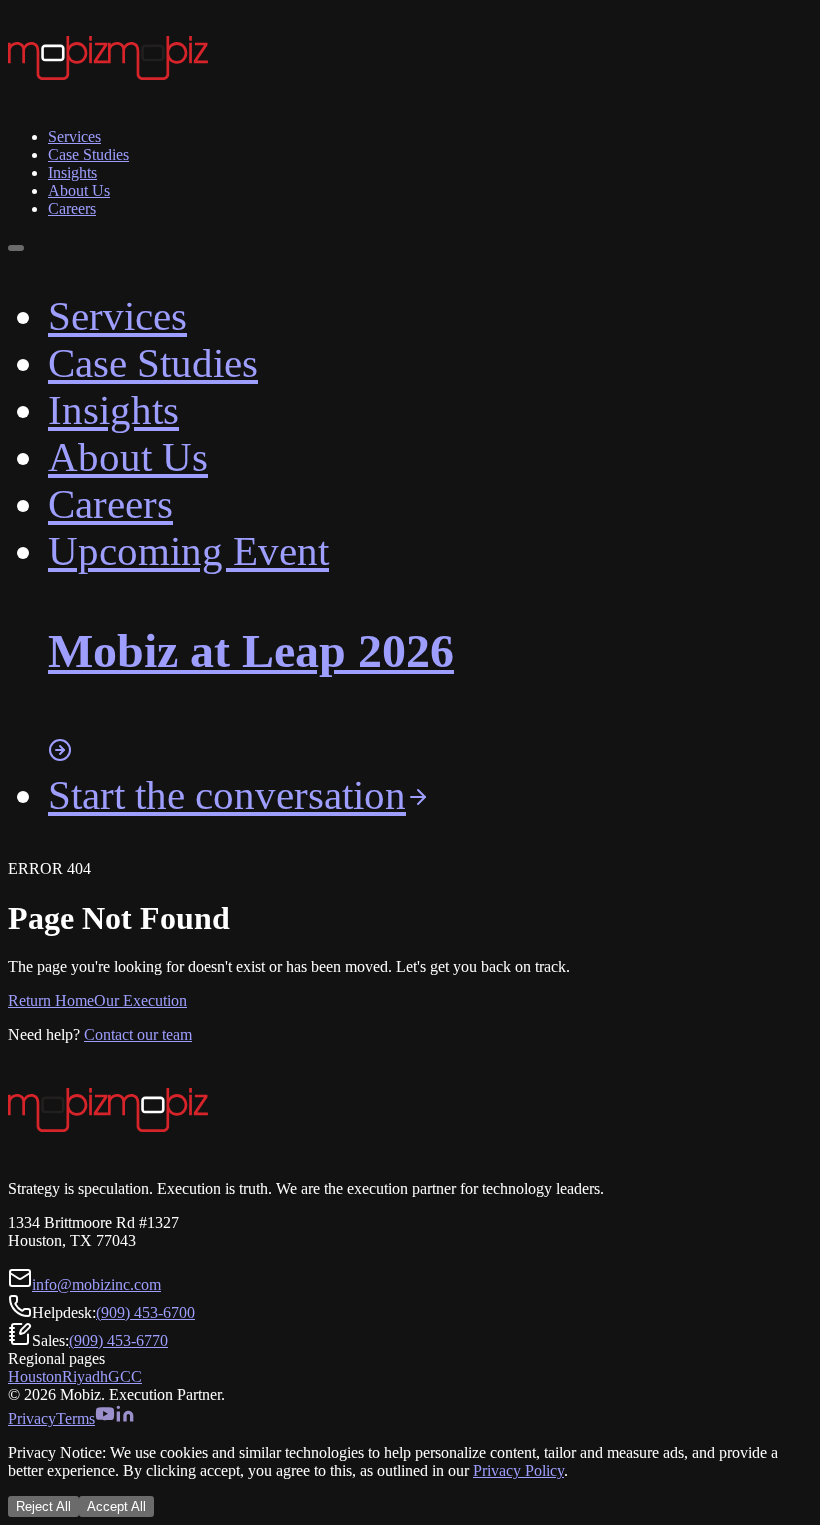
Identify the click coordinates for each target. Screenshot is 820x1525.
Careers (72, 208)
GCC (125, 1376)
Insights (72, 172)
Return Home (51, 1000)
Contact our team (138, 1034)
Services (74, 136)
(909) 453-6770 (118, 1340)
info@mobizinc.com (96, 1284)
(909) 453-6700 (145, 1312)
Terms (75, 1418)
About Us (79, 190)
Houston (35, 1376)
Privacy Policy (518, 1470)
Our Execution (140, 1000)
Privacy (32, 1418)
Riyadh (85, 1376)
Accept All (116, 1506)
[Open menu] (16, 248)
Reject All (43, 1506)
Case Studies (88, 154)
